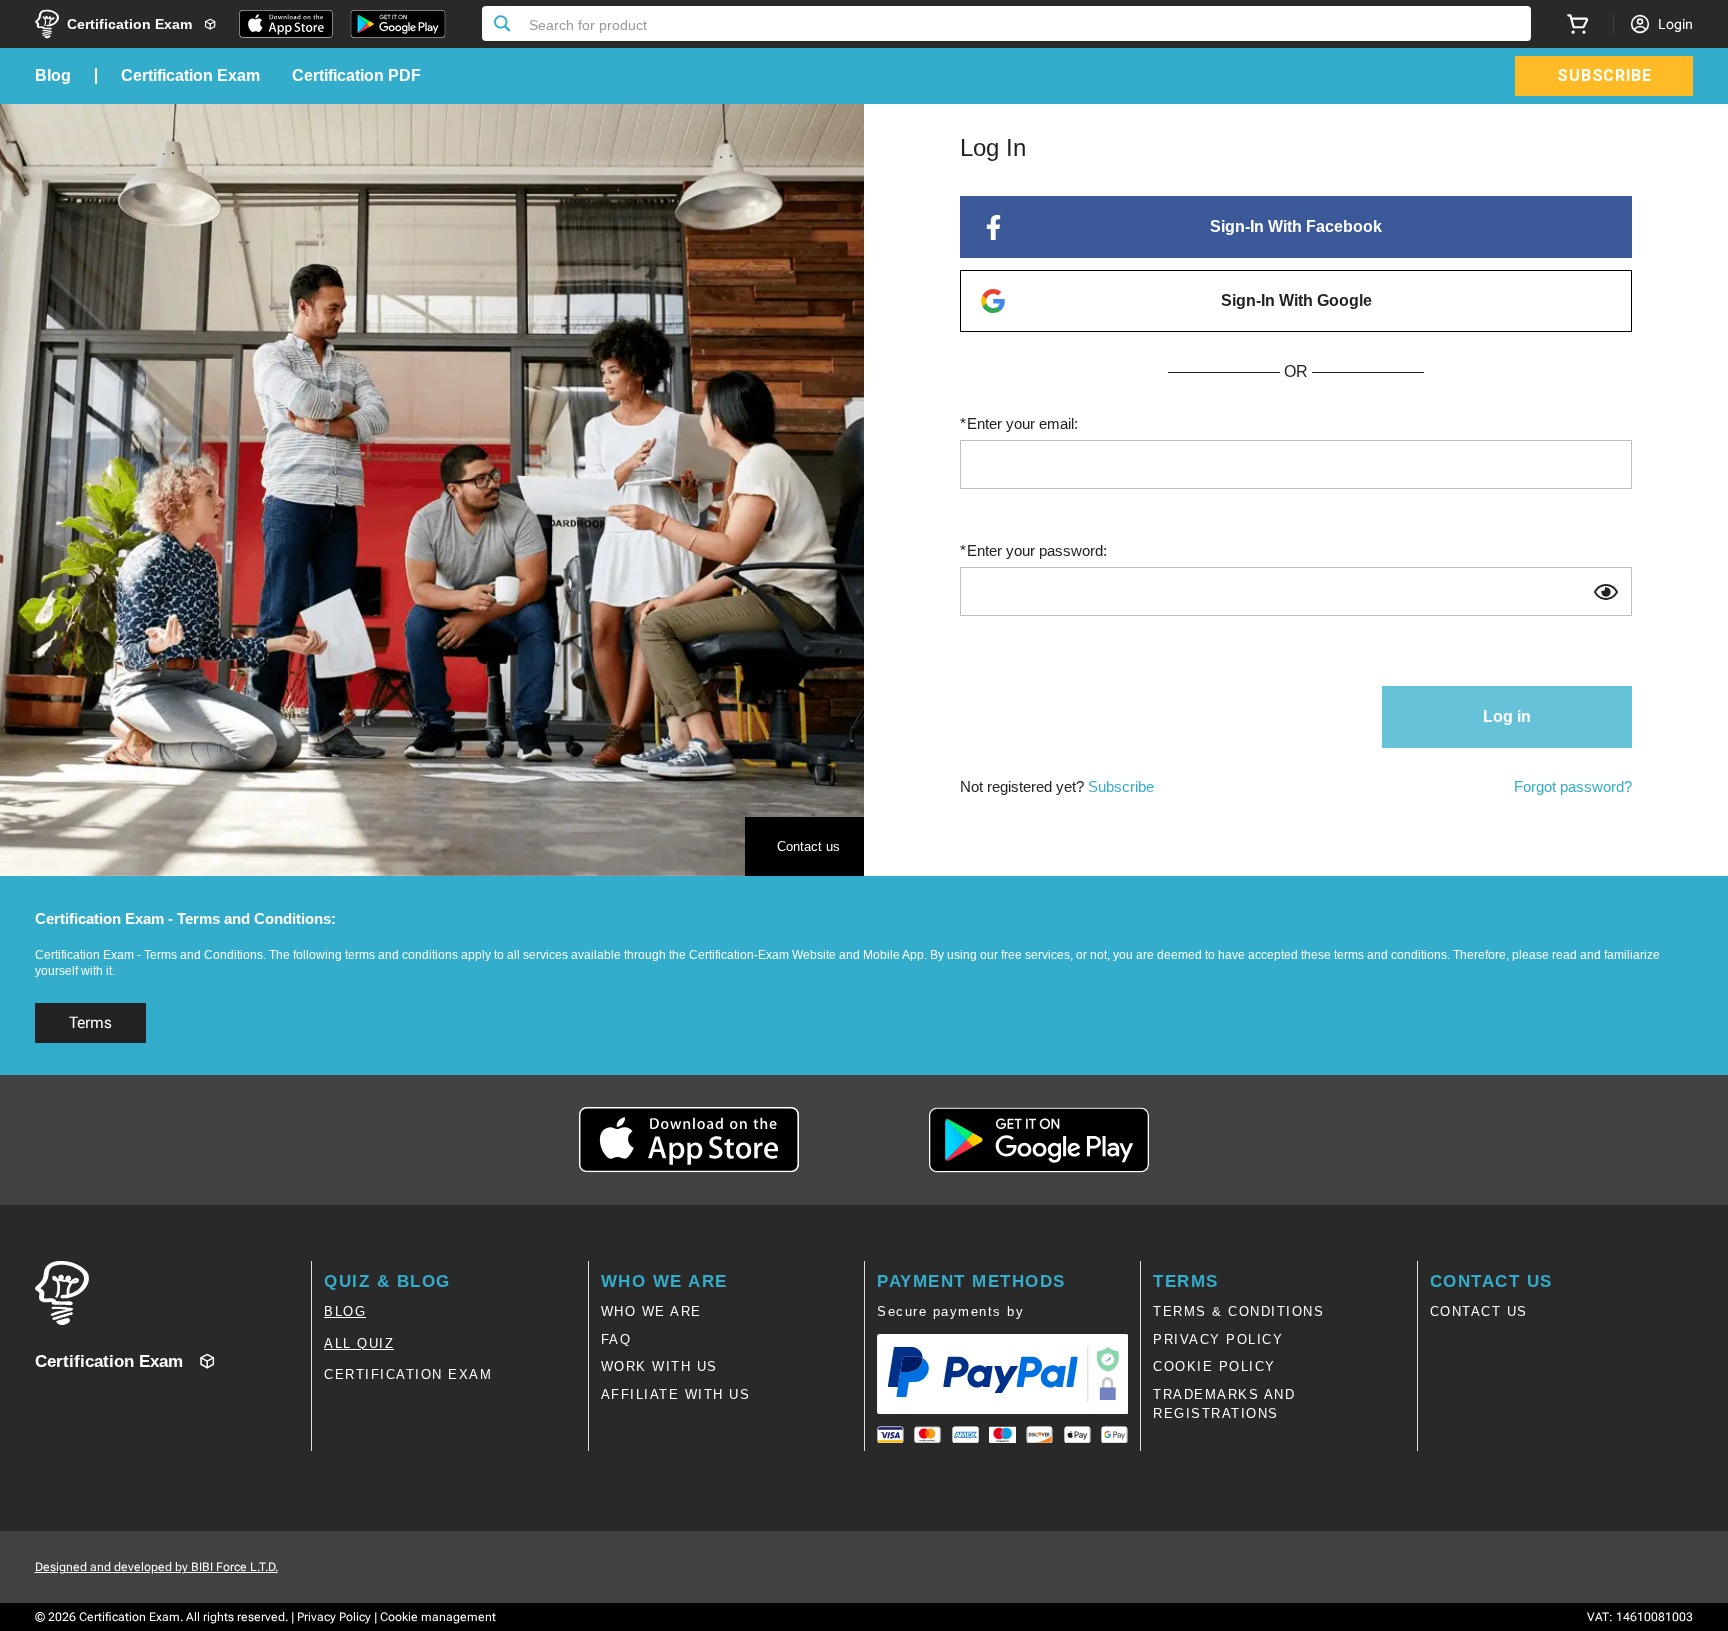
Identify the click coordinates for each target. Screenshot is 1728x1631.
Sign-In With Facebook (1296, 226)
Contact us (808, 846)
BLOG (345, 1311)
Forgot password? (1573, 786)
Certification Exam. (131, 1617)
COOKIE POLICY (1214, 1366)
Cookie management (438, 1617)
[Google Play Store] (398, 24)
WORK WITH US (659, 1366)
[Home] (173, 1293)
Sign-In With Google (1296, 300)
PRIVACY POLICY (1218, 1339)
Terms (90, 1022)
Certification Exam (190, 75)
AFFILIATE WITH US (676, 1394)
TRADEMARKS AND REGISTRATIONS (1224, 1404)
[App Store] (286, 24)
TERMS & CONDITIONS (1238, 1311)
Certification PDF (356, 75)
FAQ (616, 1339)
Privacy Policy (334, 1617)
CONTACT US (1479, 1311)
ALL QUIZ (359, 1343)
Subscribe (1121, 786)
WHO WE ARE (651, 1311)
